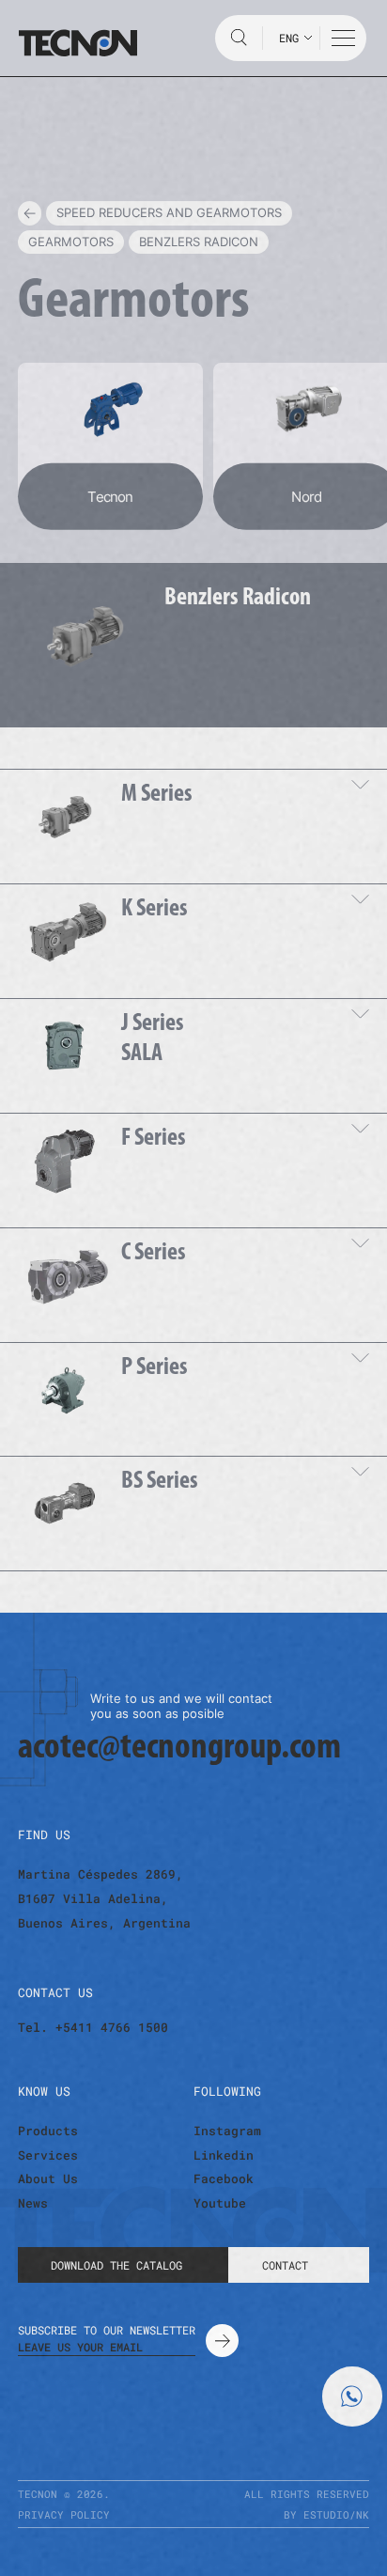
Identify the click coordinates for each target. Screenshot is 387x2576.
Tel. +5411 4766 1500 (93, 2028)
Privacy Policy (64, 2514)
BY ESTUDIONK (326, 2514)
